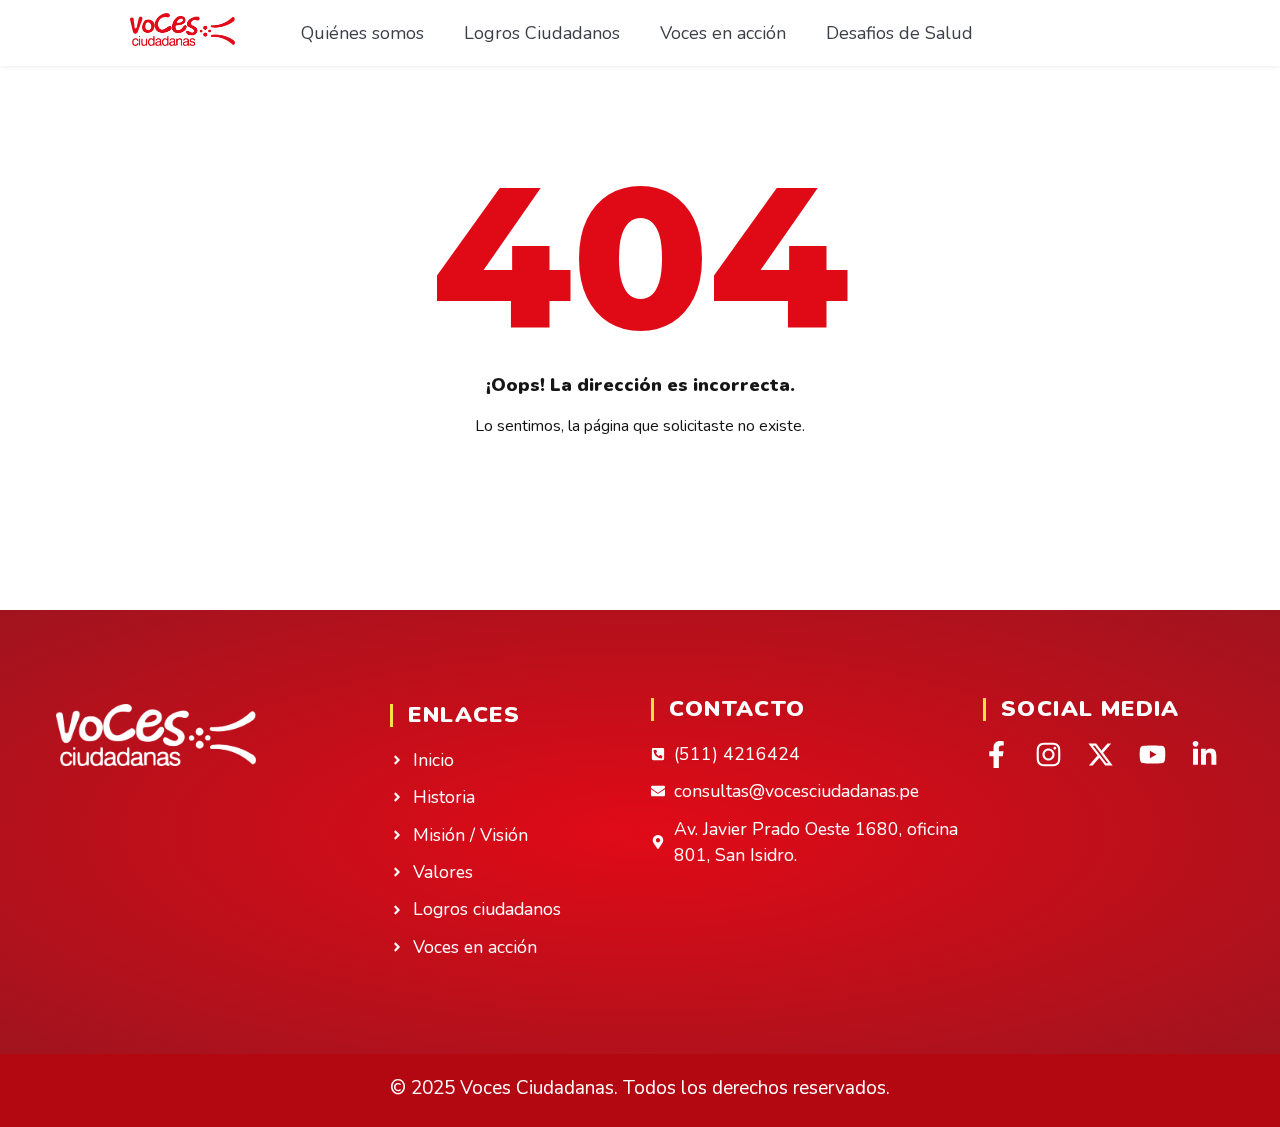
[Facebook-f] (996, 754)
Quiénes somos (362, 33)
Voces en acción (723, 33)
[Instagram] (1048, 754)
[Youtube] (1152, 754)
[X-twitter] (1100, 754)
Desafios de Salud (899, 33)
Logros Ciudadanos (542, 33)
